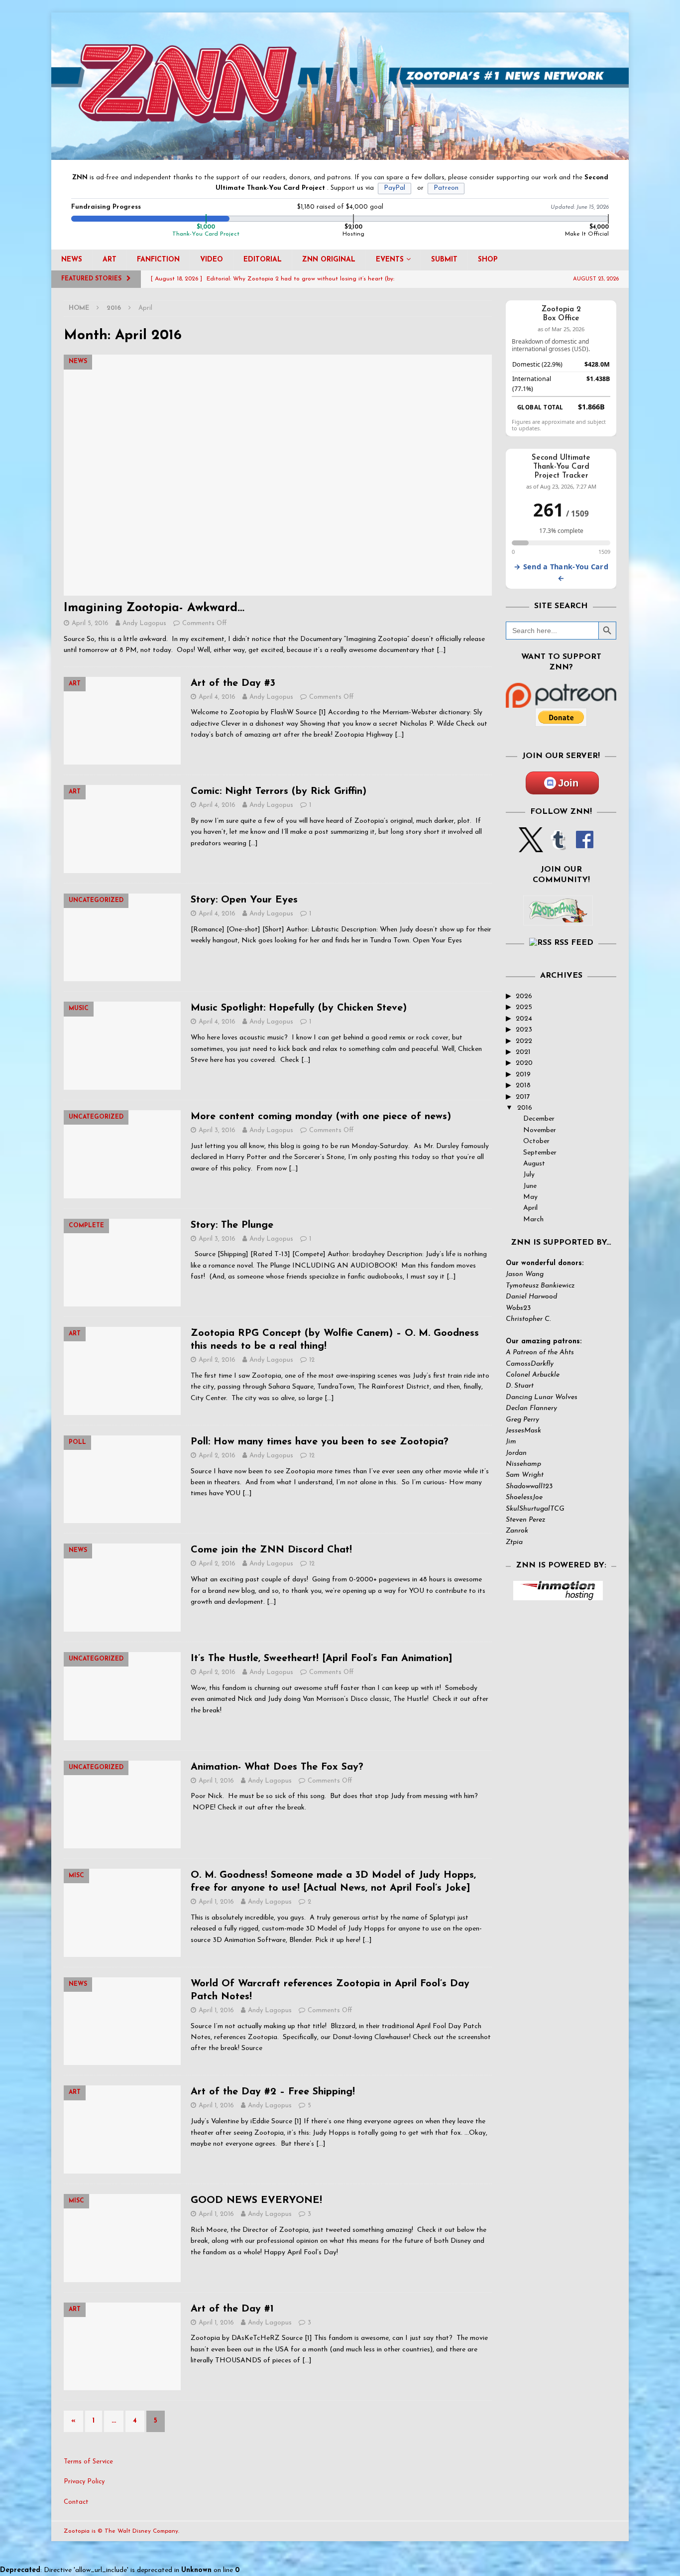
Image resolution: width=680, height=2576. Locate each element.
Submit (444, 260)
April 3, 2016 (217, 1130)
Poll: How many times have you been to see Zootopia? (320, 1442)
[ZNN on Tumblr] (558, 846)
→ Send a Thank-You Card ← (561, 572)
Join (568, 783)
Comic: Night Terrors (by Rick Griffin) (279, 791)
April (530, 1208)
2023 (524, 1030)
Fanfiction (158, 260)
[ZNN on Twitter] (531, 846)
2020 (524, 1063)
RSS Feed (574, 943)
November (540, 1130)
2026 (524, 996)
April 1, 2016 (216, 1781)
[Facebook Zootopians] (558, 917)
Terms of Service (88, 2462)
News (72, 260)
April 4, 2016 (217, 697)
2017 (523, 1097)
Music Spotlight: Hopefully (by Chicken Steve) (299, 1008)
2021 (523, 1052)
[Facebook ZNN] (585, 846)
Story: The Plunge (232, 1225)
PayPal (395, 188)
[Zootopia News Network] (340, 154)
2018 (523, 1086)
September (540, 1153)
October (536, 1141)
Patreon (446, 188)
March (533, 1220)
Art (110, 260)
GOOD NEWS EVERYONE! (256, 2200)
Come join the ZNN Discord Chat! (271, 1550)
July (529, 1175)
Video (212, 260)
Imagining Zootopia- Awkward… (154, 608)
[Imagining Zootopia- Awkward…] (278, 475)
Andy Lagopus (144, 623)
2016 (525, 1108)
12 (312, 1360)
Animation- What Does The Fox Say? (277, 1767)
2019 (523, 1075)
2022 (524, 1041)
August (534, 1164)
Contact (76, 2502)
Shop (488, 260)
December (539, 1119)
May (530, 1197)
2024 (524, 1019)
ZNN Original (329, 260)
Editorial (263, 260)
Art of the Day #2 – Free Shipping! (273, 2092)
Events (390, 260)
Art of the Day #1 (232, 2309)
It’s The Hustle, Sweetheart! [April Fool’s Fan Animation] (322, 1659)
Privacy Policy (84, 2482)
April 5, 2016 (90, 623)
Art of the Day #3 (233, 683)
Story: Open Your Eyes (244, 900)
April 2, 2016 (217, 1360)
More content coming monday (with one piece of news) (321, 1117)
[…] (441, 650)
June (530, 1186)
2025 (524, 1007)
